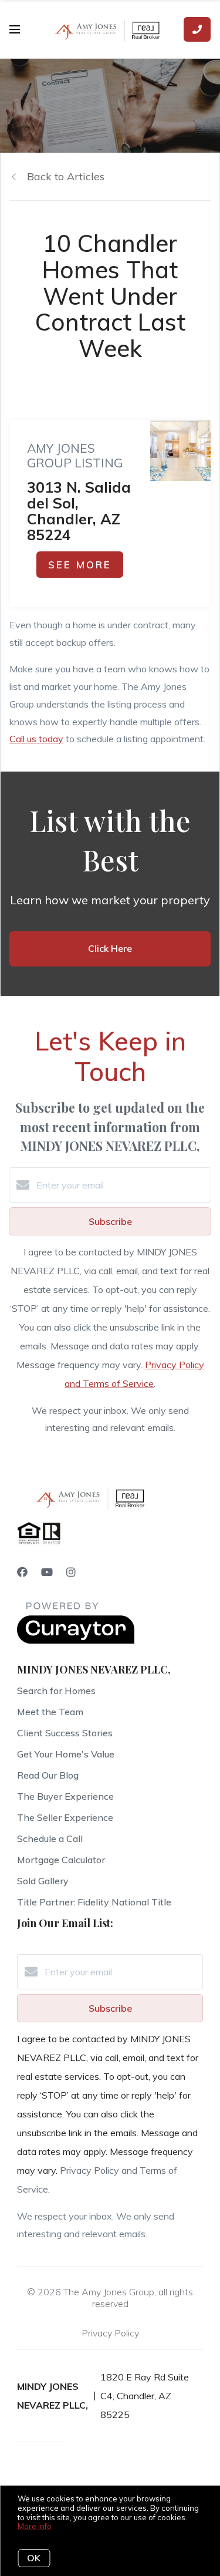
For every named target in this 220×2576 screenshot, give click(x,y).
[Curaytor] (76, 1641)
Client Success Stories (65, 1733)
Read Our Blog (48, 1775)
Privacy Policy (110, 2333)
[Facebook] (22, 1572)
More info (35, 2526)
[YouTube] (47, 1572)
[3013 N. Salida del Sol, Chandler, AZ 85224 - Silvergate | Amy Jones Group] (180, 451)
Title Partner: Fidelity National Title (94, 1902)
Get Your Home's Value (66, 1754)
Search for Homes (56, 1691)
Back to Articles (66, 176)
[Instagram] (71, 1572)
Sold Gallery (43, 1881)
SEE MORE (80, 565)
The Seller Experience (65, 1817)
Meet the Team (50, 1712)
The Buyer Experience (65, 1796)
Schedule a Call (50, 1838)
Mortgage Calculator (61, 1860)
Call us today (36, 739)
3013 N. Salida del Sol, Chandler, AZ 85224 (79, 511)
